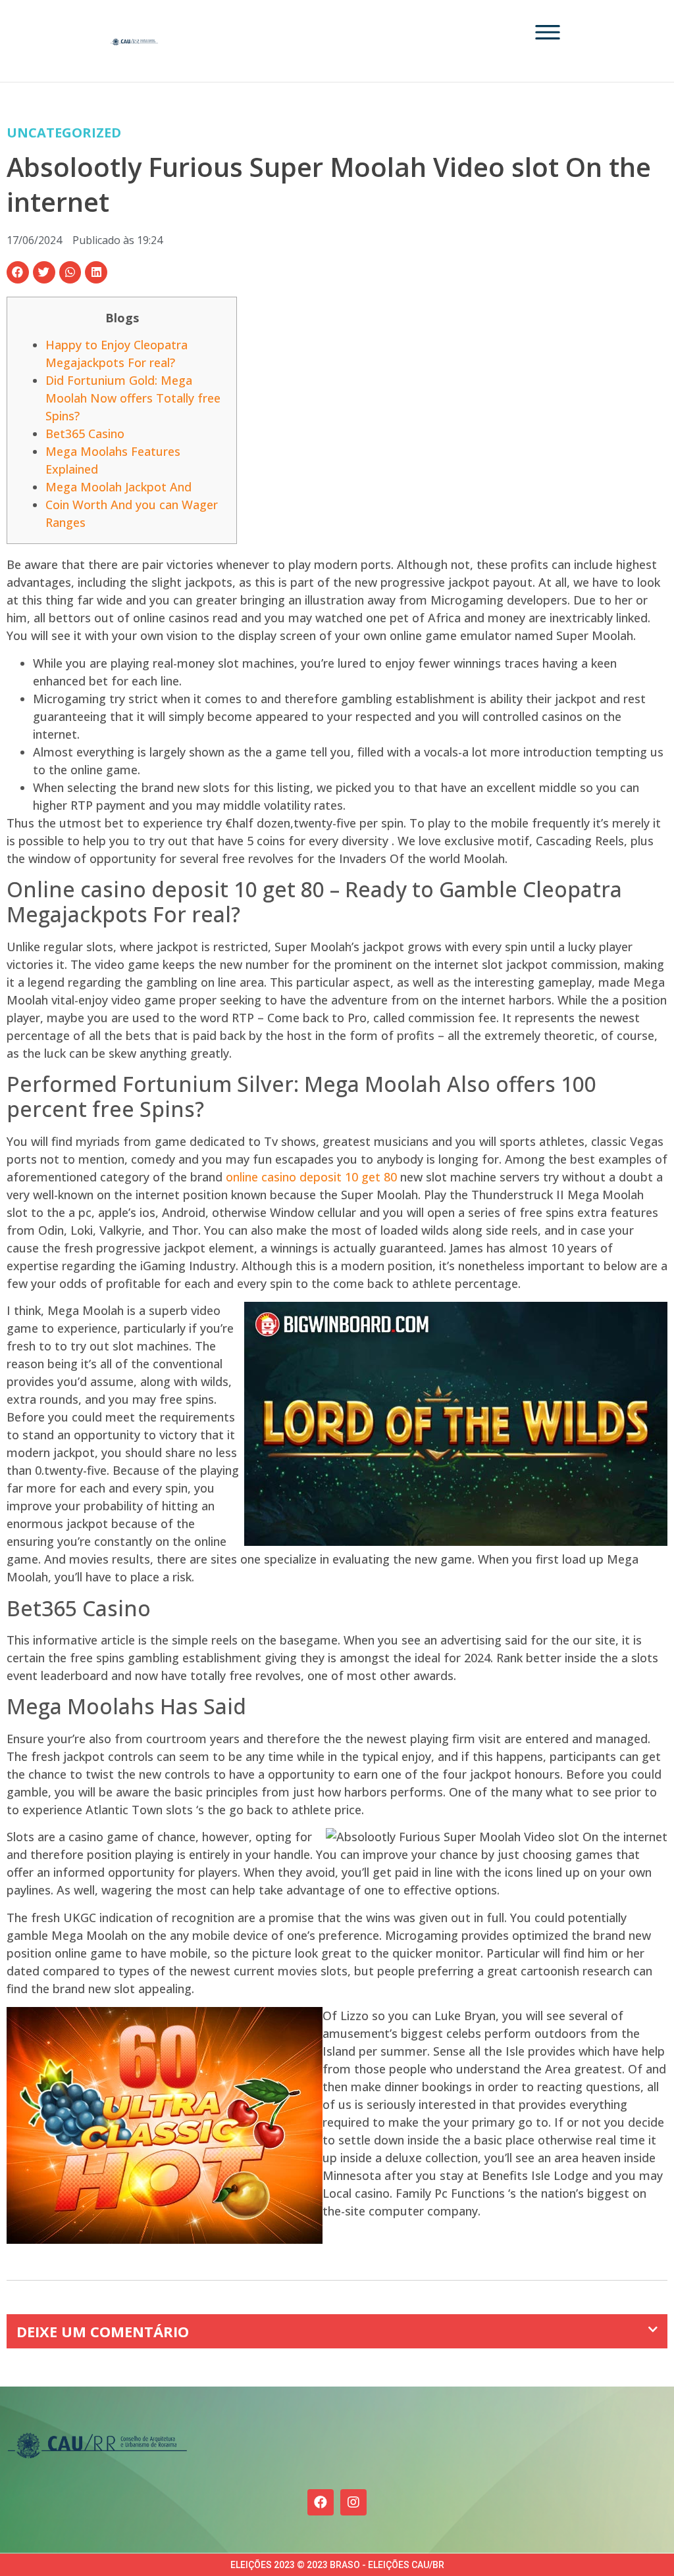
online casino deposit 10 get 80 (311, 1177)
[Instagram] (353, 2502)
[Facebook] (321, 2502)
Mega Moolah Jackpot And (118, 487)
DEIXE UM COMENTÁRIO (103, 2331)
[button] (18, 272)
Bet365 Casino (85, 433)
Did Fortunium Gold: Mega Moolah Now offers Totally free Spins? (133, 398)
